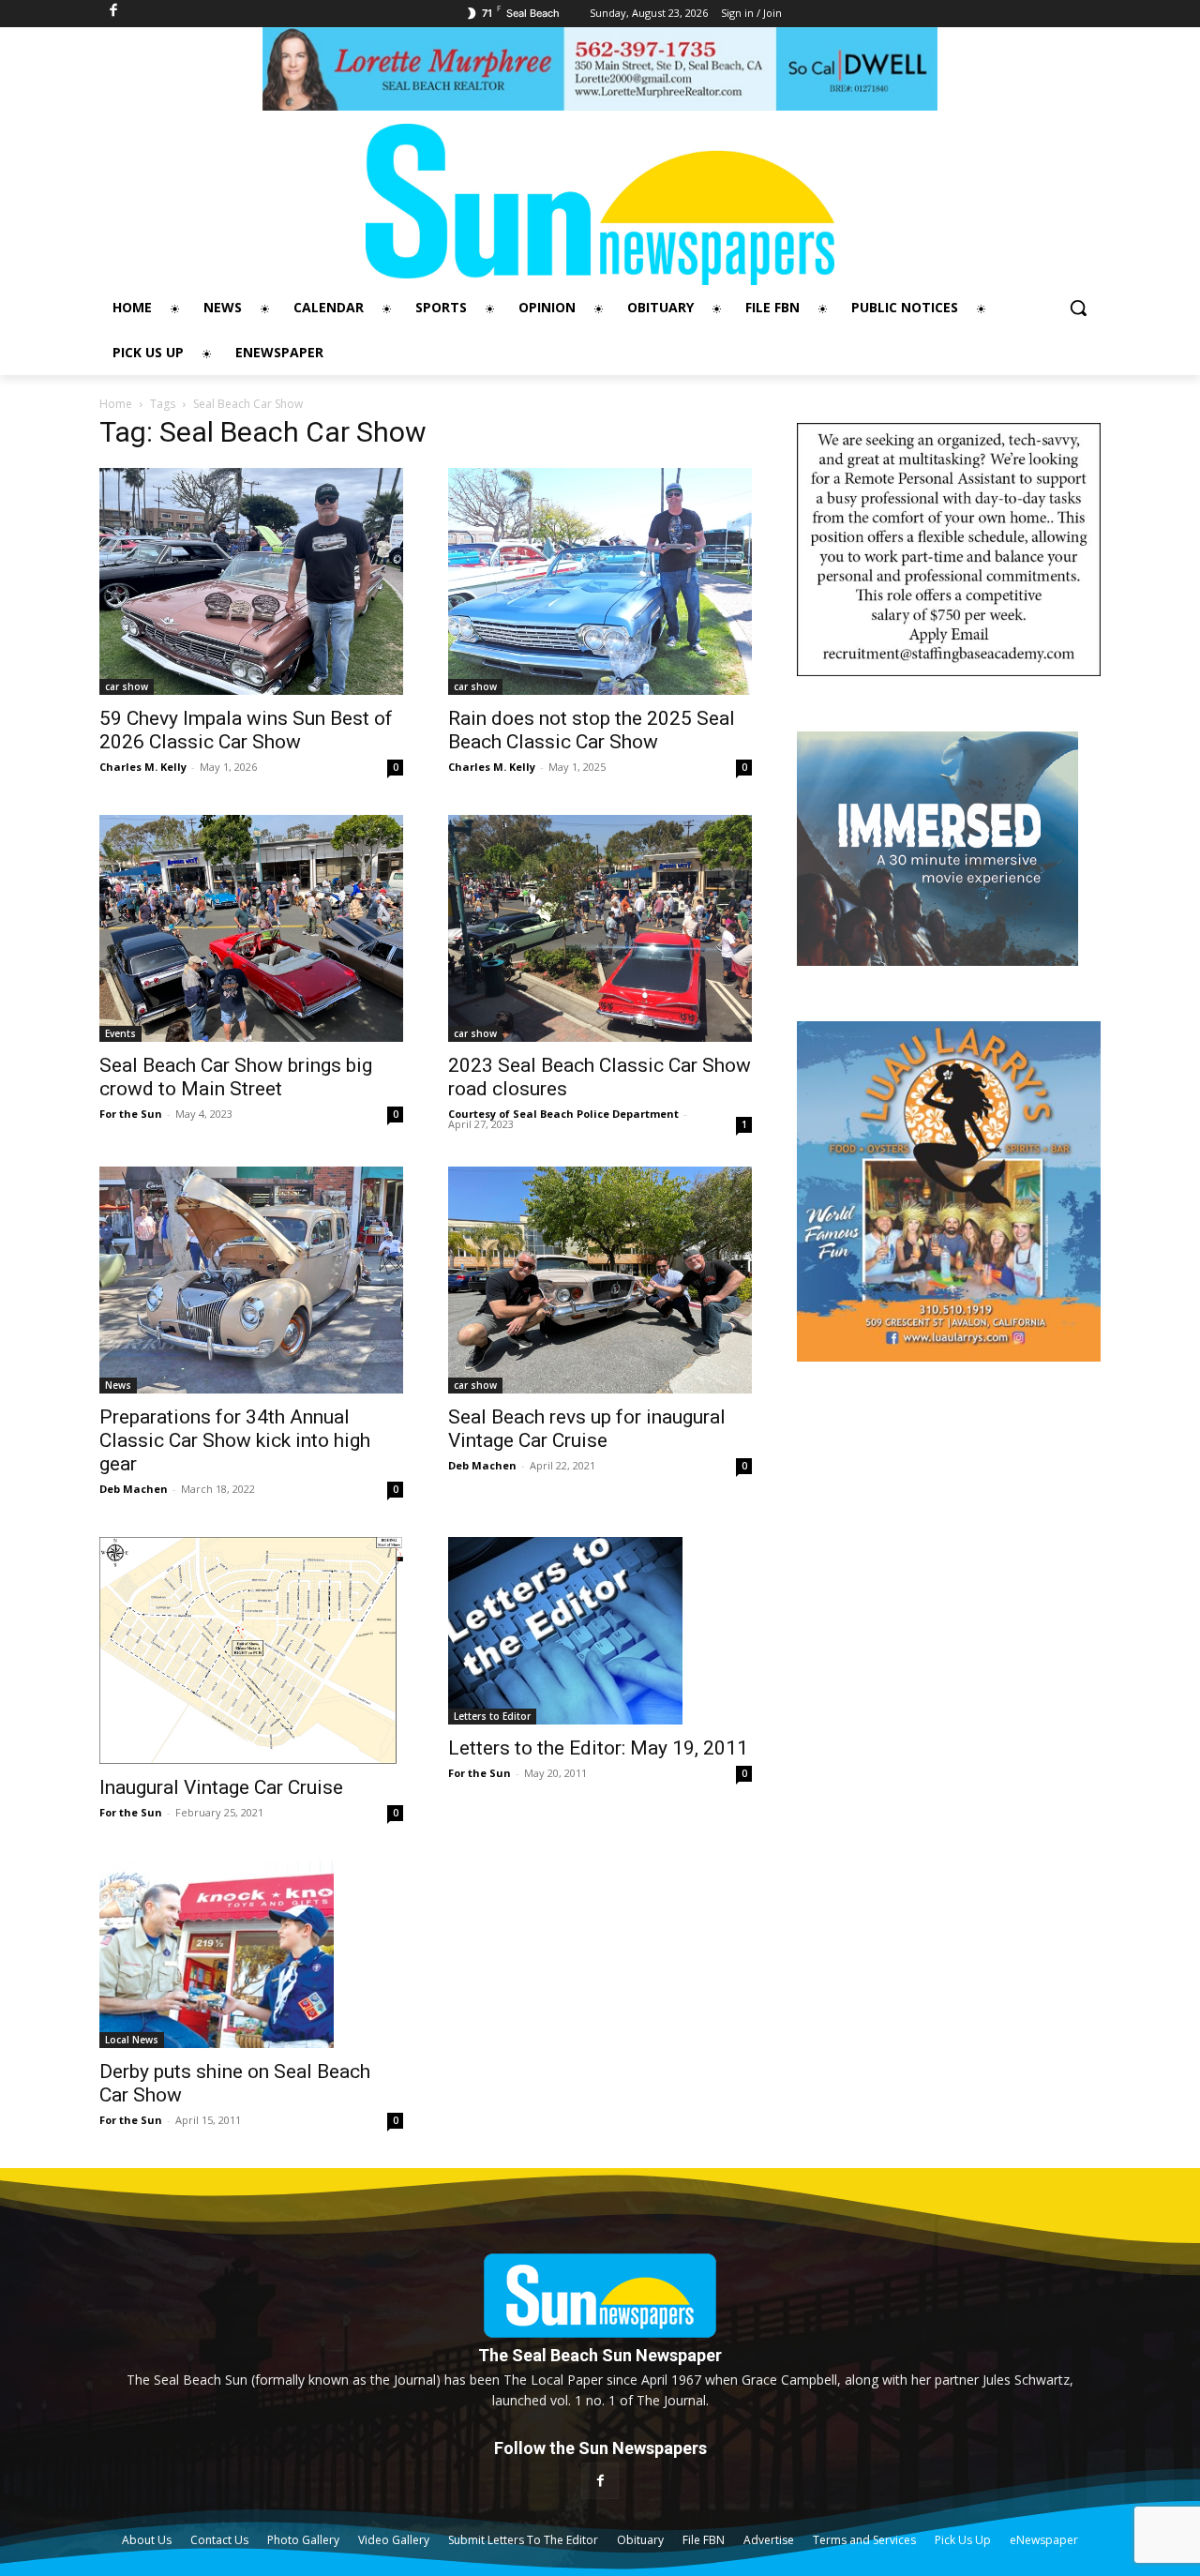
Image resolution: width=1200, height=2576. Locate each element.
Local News (132, 2040)
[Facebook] (600, 2481)
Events (120, 1033)
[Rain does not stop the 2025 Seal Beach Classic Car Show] (600, 581)
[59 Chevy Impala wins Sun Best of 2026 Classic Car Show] (251, 581)
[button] (1078, 308)
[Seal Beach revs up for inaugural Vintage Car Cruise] (600, 1280)
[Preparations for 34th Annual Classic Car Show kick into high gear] (251, 1280)
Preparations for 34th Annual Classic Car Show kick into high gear (235, 1440)
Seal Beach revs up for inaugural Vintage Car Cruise (587, 1429)
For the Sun (131, 1114)
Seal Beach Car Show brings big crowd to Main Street (236, 1077)
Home (116, 404)
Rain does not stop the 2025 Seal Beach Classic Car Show (592, 730)
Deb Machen (134, 1489)
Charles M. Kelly (143, 767)
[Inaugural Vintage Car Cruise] (251, 1650)
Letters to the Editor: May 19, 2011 (598, 1748)
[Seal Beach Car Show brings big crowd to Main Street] (251, 928)
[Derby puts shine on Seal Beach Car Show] (251, 1954)
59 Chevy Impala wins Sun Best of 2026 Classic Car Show (246, 730)
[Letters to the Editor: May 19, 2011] (600, 1631)
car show (127, 686)
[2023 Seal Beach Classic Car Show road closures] (600, 928)
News (118, 1385)
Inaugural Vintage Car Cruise (221, 1787)
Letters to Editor (492, 1716)
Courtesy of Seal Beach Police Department (563, 1114)
